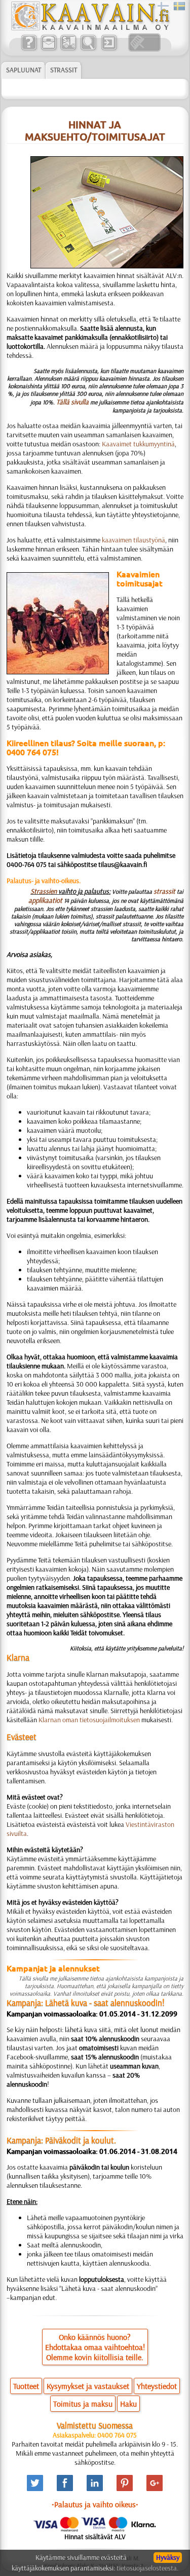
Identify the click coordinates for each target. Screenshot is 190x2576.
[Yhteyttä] (48, 49)
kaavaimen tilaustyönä (134, 540)
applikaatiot (45, 900)
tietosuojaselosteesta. (147, 2568)
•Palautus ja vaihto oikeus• (95, 2504)
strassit (164, 891)
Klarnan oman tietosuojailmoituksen (89, 1720)
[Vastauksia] (29, 49)
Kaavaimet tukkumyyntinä (138, 444)
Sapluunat (24, 70)
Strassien (44, 891)
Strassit (64, 70)
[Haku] (88, 49)
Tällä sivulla (72, 402)
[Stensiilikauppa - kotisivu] (90, 28)
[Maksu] (68, 49)
